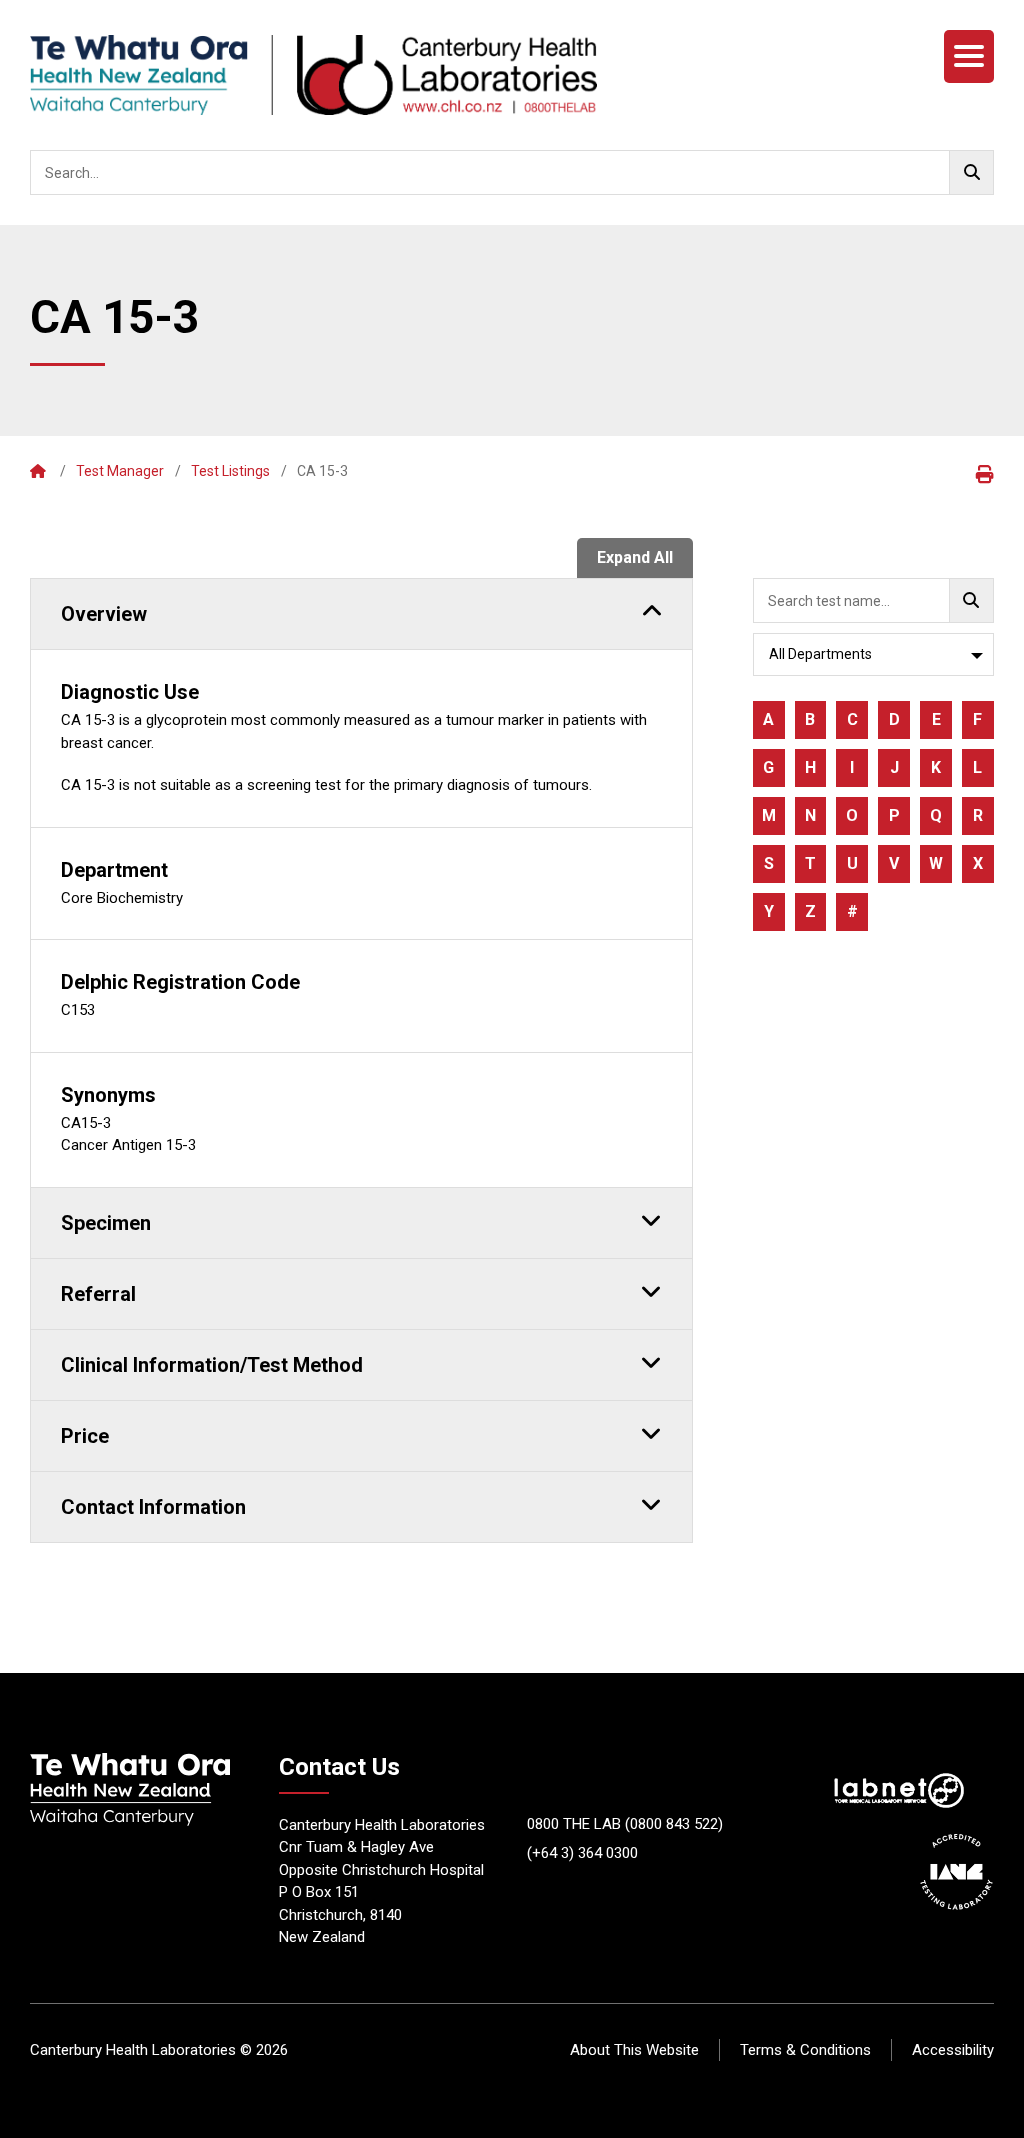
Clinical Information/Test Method (212, 1365)
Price (85, 1436)
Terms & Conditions (805, 2050)
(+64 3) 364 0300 (582, 1853)
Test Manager (120, 471)
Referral (98, 1294)
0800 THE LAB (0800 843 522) (625, 1824)
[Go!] (971, 172)
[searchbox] (512, 172)
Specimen (106, 1223)
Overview (104, 614)
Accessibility (953, 2050)
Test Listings (230, 471)
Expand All (635, 557)
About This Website (634, 2050)
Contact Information (153, 1507)
